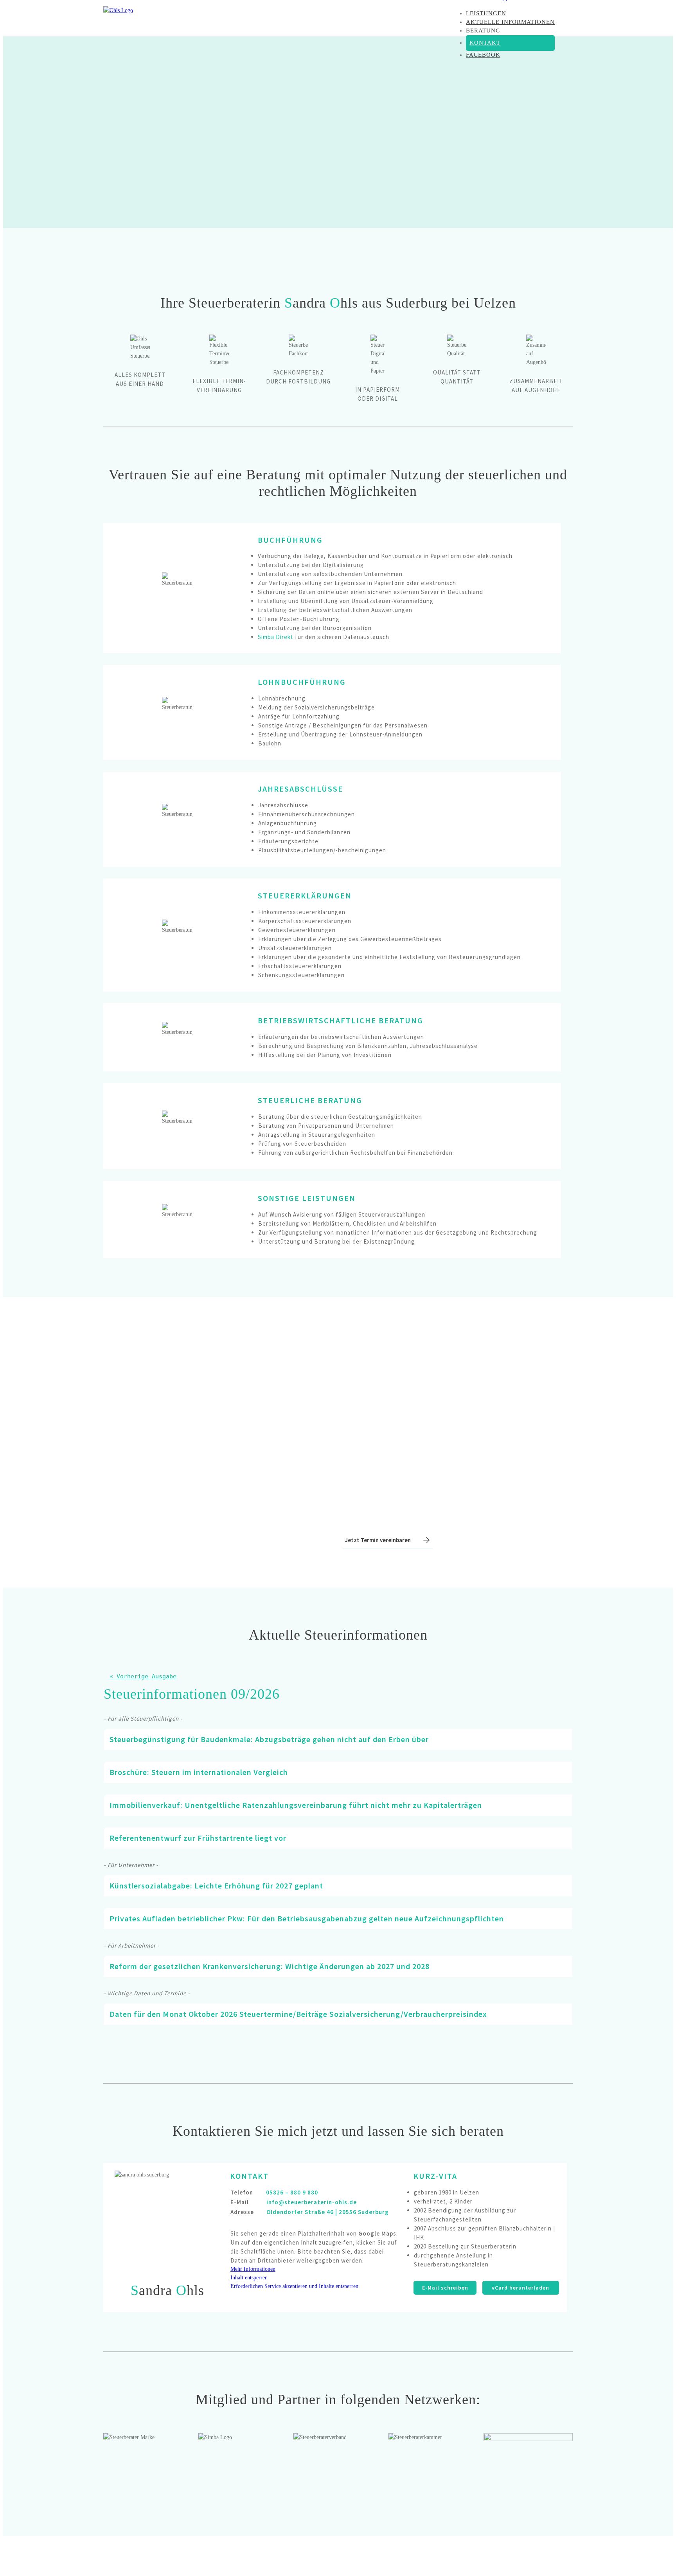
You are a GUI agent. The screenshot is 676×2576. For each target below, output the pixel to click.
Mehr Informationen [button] (253, 2269)
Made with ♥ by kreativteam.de (237, 2555)
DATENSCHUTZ (551, 2555)
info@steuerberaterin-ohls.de (312, 2202)
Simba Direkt (276, 637)
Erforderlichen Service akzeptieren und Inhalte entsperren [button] (294, 2286)
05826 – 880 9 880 (292, 2192)
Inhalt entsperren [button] (249, 2278)
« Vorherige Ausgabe (143, 1676)
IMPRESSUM (508, 2555)
